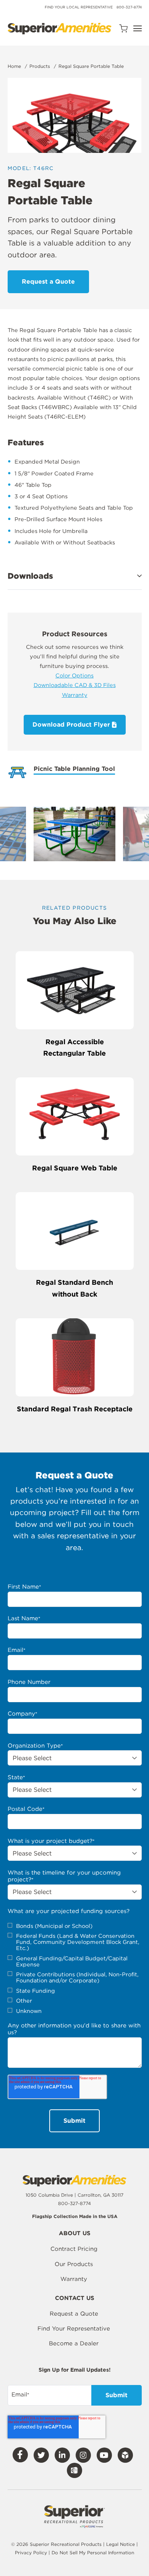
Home (14, 66)
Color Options (74, 675)
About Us (75, 2234)
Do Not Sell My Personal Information (93, 2553)
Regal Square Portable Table (91, 66)
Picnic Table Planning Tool (74, 769)
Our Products (74, 2264)
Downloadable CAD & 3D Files (75, 685)
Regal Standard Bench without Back (74, 1288)
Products (40, 66)
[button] (75, 576)
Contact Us (75, 2298)
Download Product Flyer (72, 725)
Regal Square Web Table (75, 1168)
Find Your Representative (74, 2329)
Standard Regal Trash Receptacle (75, 1409)
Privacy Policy (32, 2553)
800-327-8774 (129, 7)
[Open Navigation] (138, 28)
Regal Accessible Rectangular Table (74, 1048)
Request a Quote (74, 2314)
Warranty (75, 695)
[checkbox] (75, 1969)
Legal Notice (121, 2544)
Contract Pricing (74, 2249)
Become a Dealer (74, 2343)
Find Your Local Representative (79, 7)
